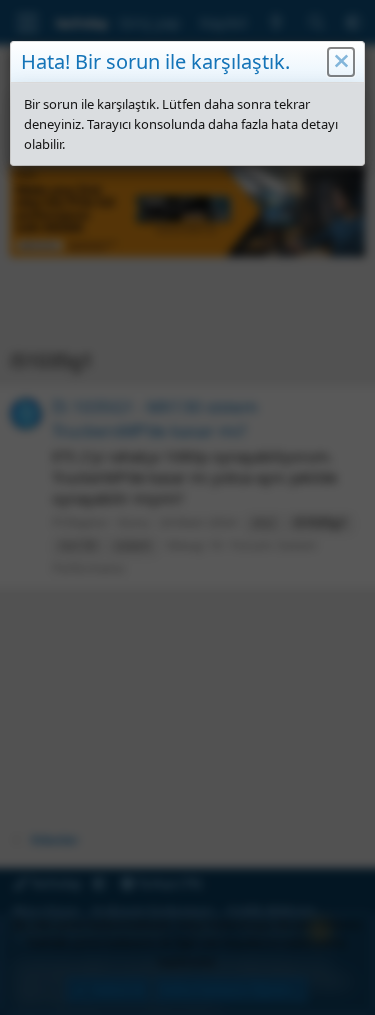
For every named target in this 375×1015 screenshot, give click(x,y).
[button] (341, 62)
